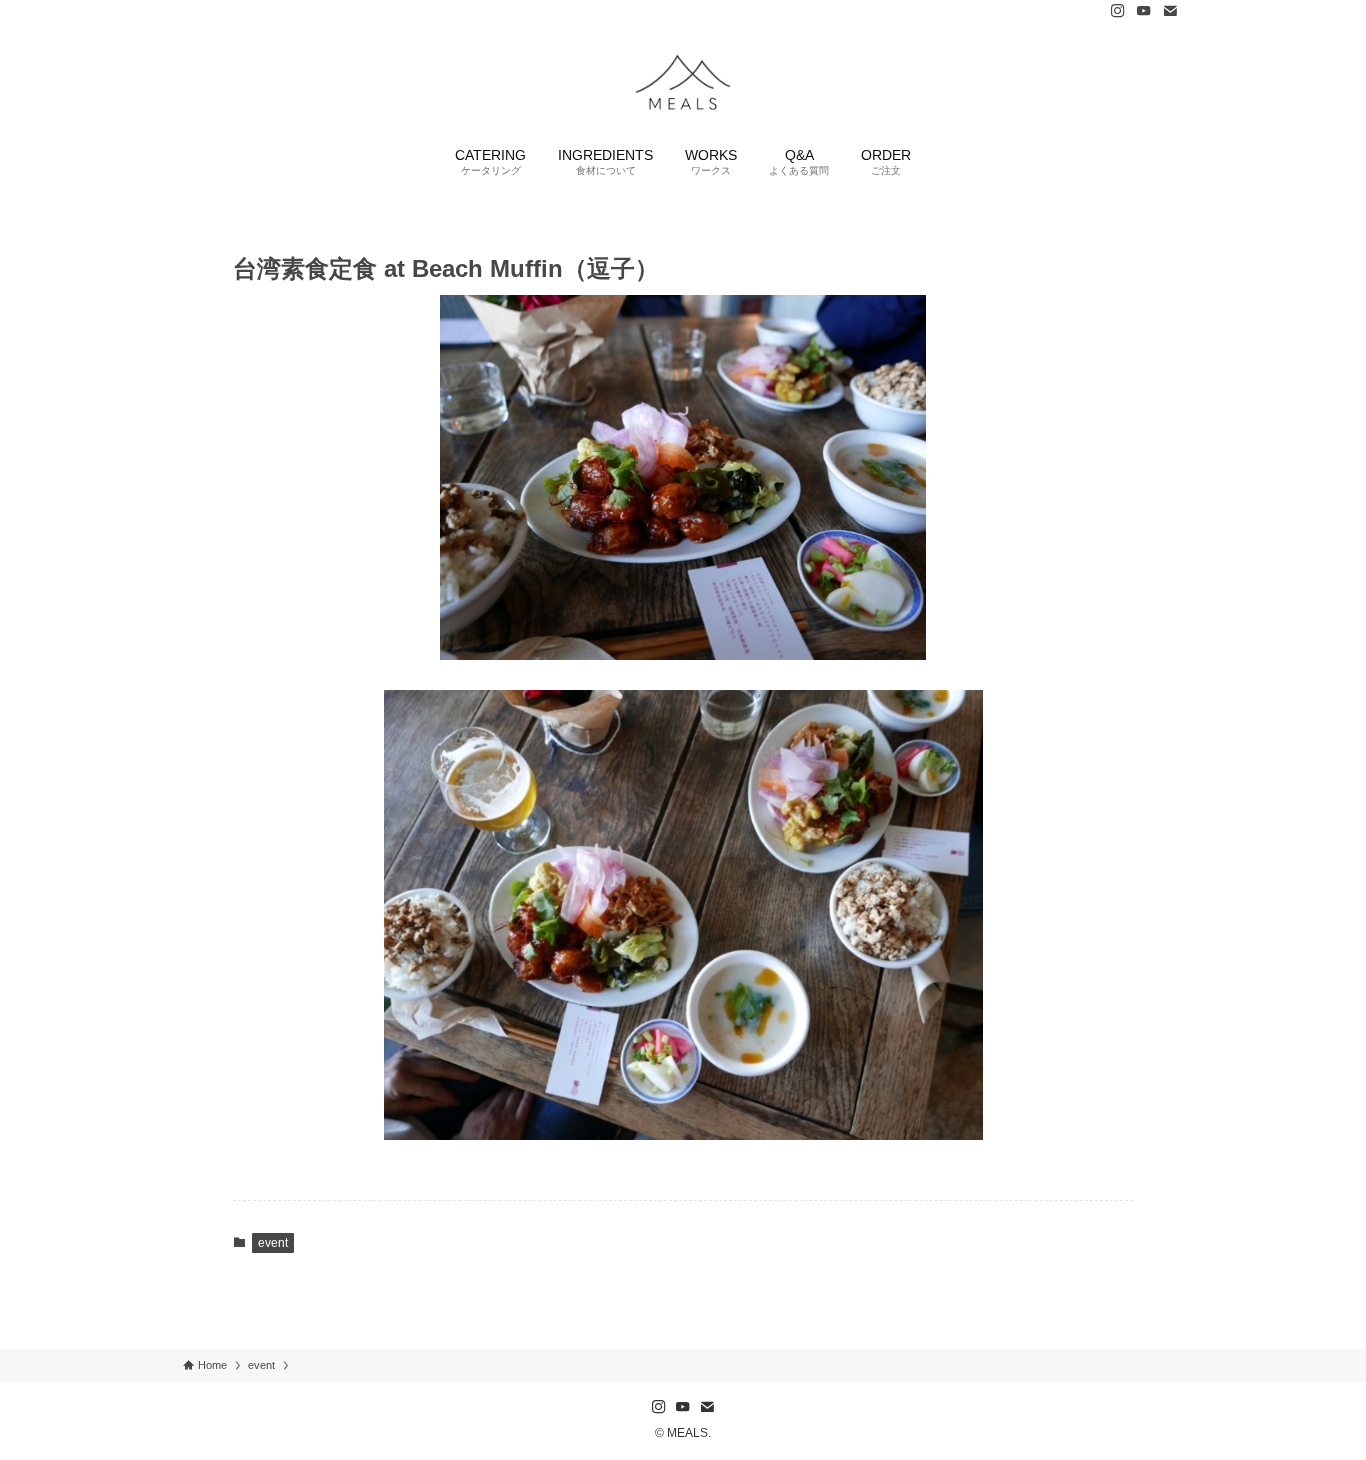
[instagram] (1118, 11)
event (273, 1243)
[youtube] (1144, 11)
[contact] (1170, 11)
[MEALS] (683, 81)
